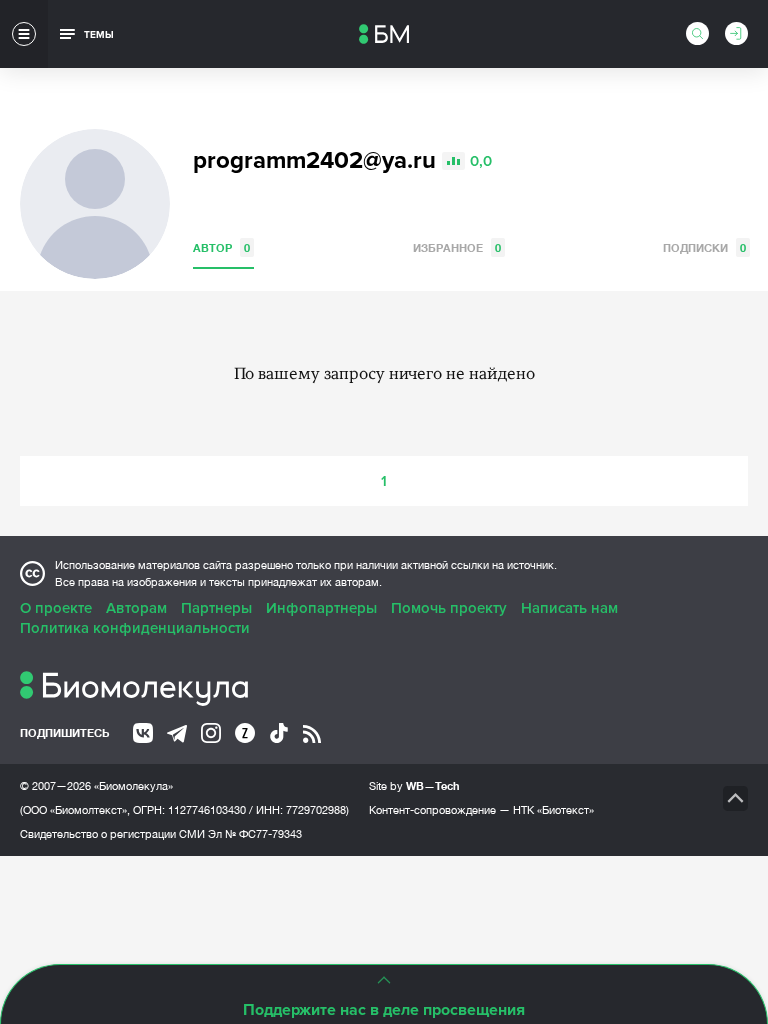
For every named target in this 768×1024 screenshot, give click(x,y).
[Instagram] (211, 733)
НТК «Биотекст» (553, 810)
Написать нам (569, 608)
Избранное (457, 247)
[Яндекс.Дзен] (245, 733)
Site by (414, 785)
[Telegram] (177, 734)
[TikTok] (279, 733)
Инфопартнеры (321, 608)
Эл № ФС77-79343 (255, 834)
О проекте (56, 608)
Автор (221, 247)
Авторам (136, 608)
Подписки (704, 247)
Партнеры (216, 608)
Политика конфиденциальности (135, 628)
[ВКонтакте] (143, 733)
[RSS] (312, 734)
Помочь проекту (449, 608)
